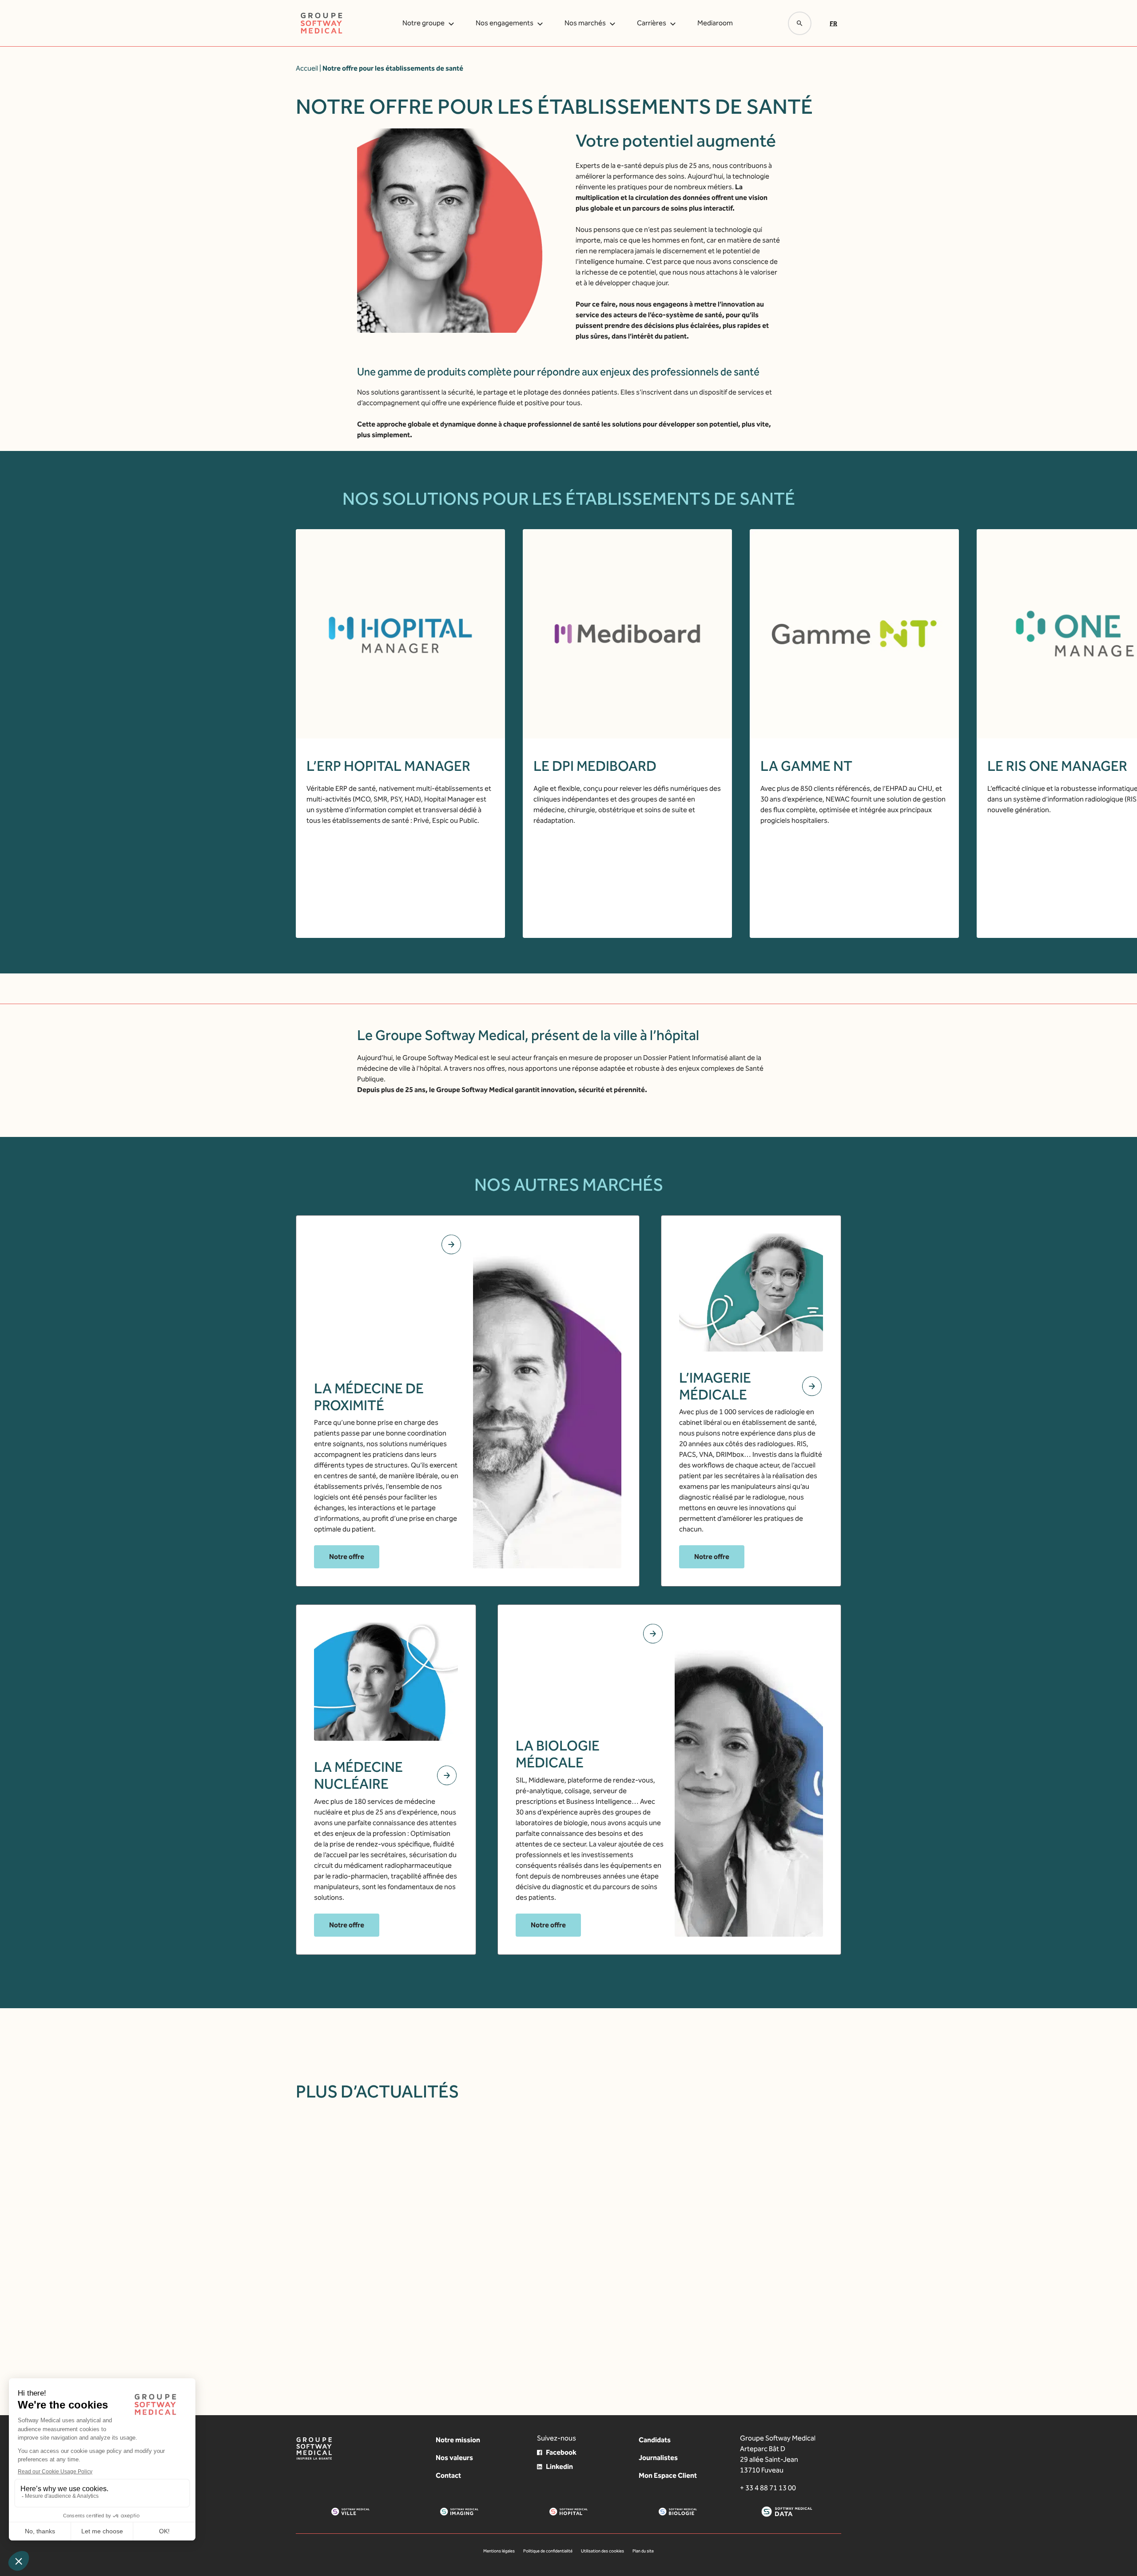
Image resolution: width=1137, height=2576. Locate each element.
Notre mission (458, 2440)
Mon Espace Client (668, 2475)
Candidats (655, 2440)
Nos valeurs (454, 2458)
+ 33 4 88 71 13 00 (768, 2488)
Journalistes (658, 2458)
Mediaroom (715, 23)
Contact (448, 2475)
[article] (466, 2233)
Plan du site (643, 2551)
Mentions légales (499, 2551)
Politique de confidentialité (548, 2551)
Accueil (307, 68)
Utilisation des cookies (602, 2551)
